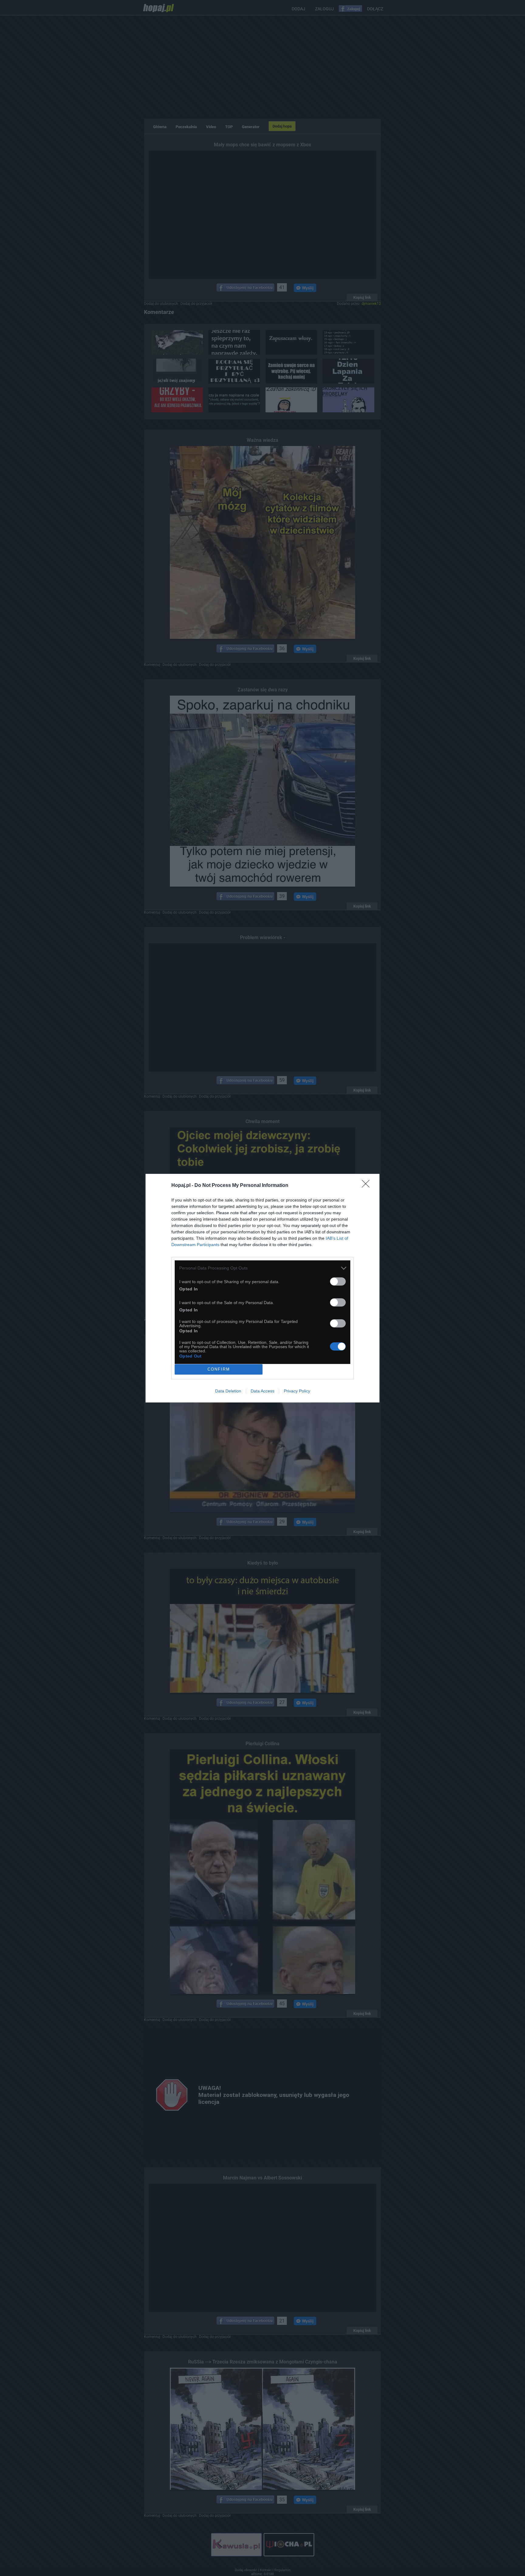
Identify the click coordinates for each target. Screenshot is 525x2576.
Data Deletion (228, 1391)
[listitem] (262, 1268)
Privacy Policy (297, 1391)
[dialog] (262, 1288)
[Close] (368, 1186)
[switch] (338, 1281)
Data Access (262, 1391)
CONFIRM (219, 1369)
